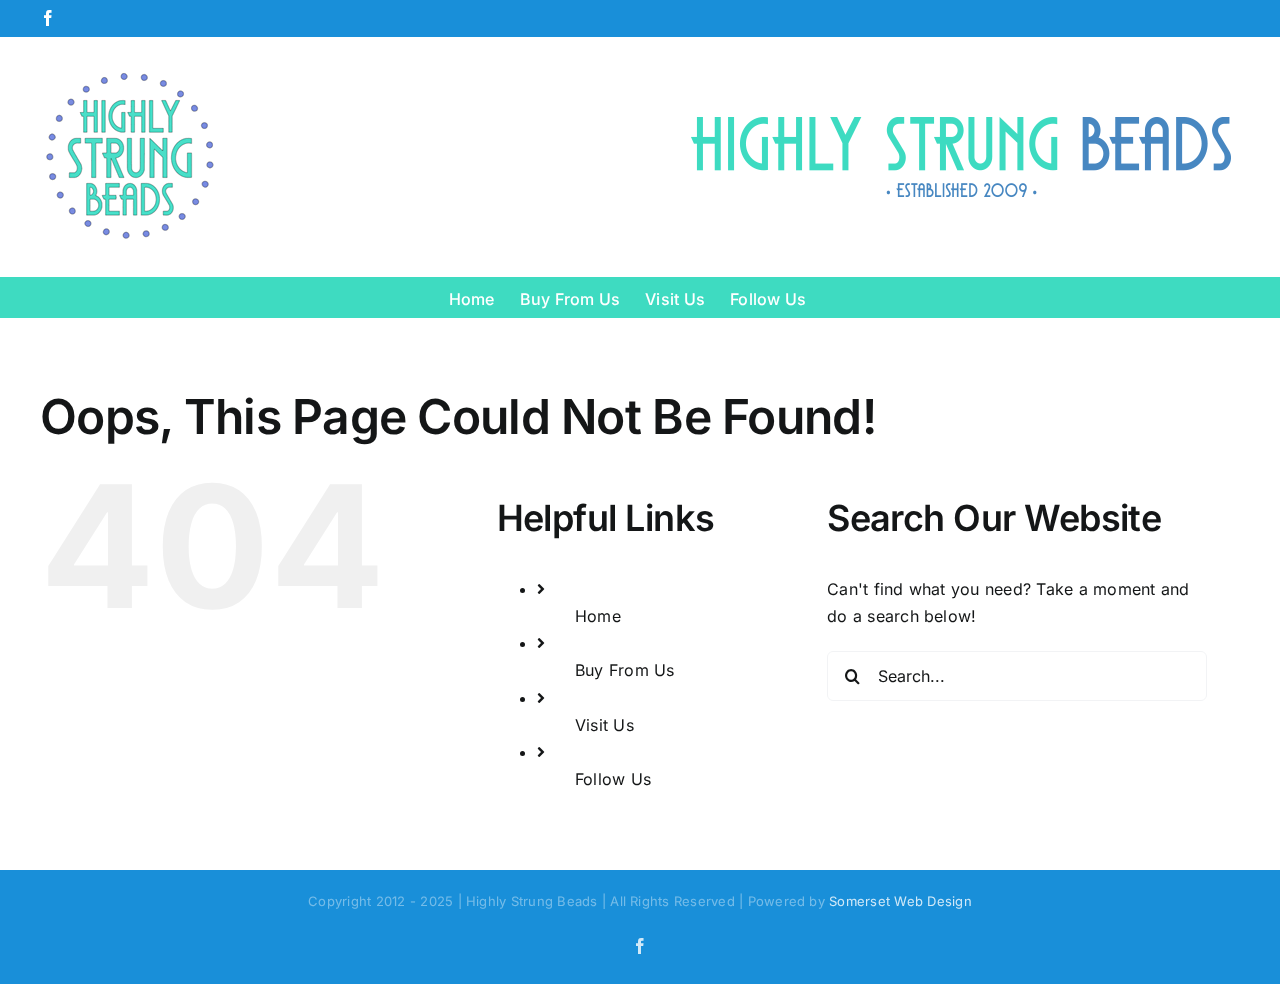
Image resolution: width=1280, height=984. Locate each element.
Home (598, 616)
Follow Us (613, 779)
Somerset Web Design (900, 901)
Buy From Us (625, 670)
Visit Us (604, 725)
